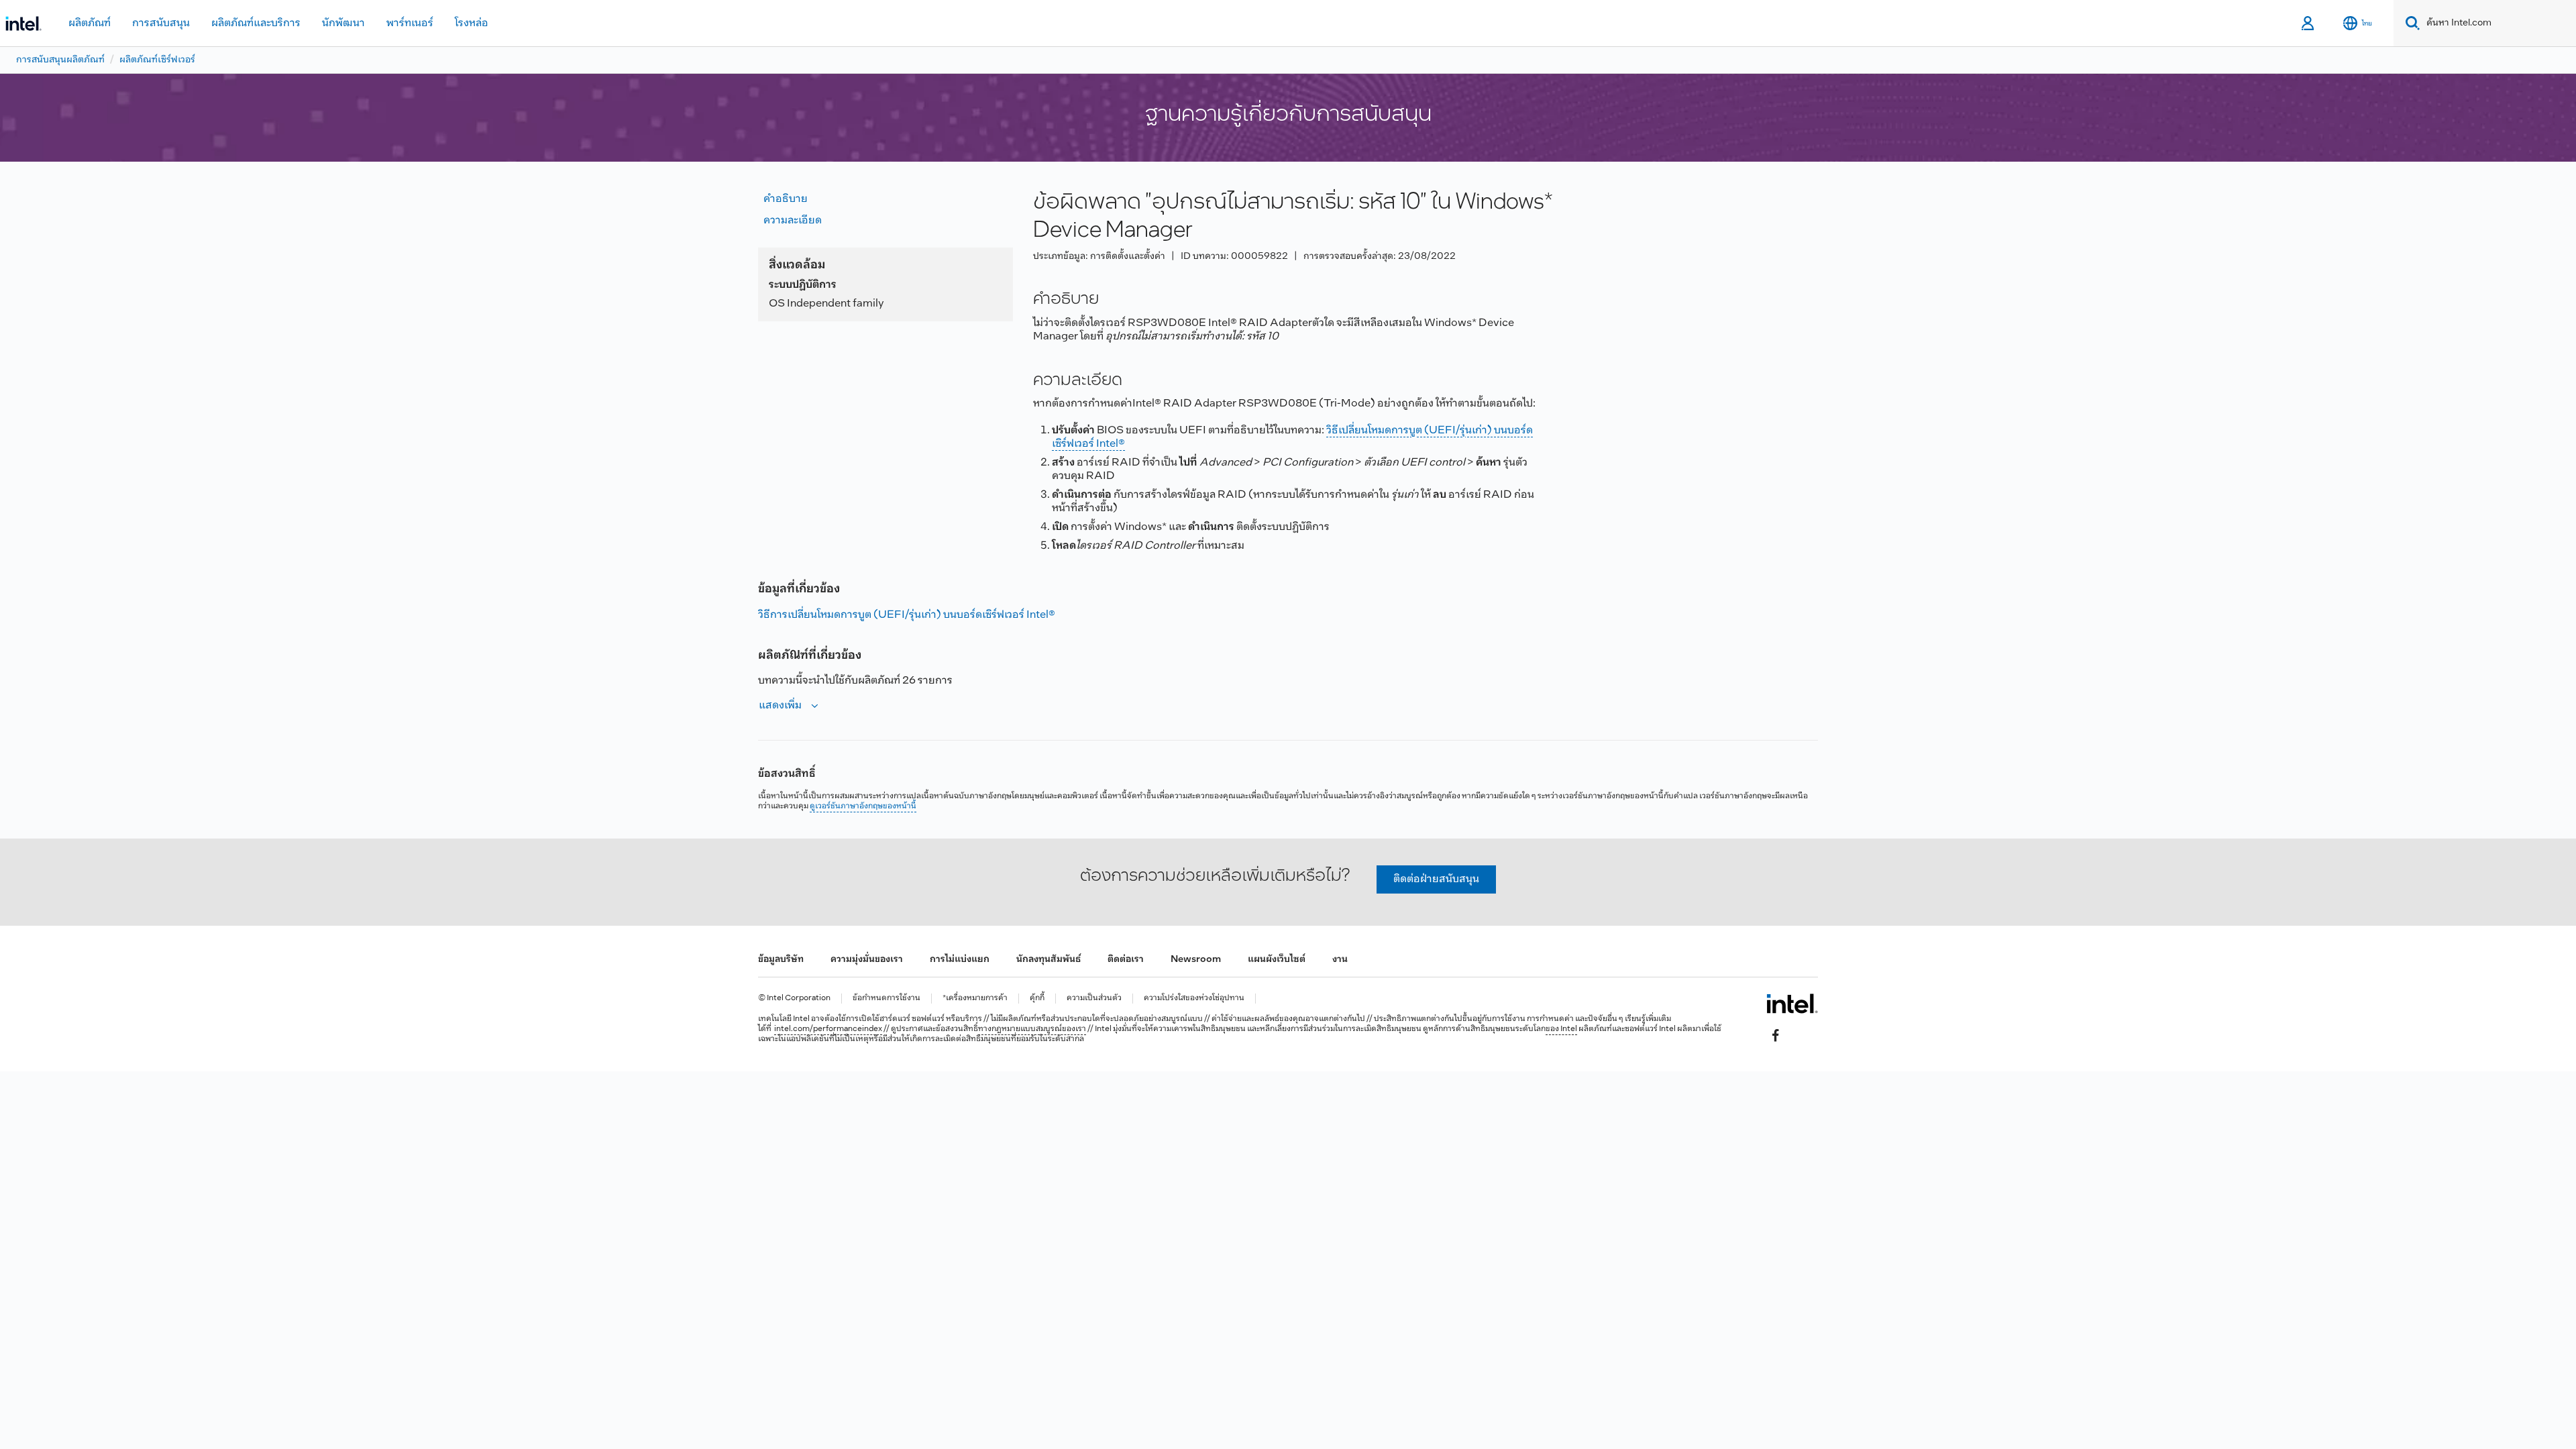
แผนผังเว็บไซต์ (1277, 960)
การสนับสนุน (161, 23)
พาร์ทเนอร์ (410, 23)
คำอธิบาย (786, 199)
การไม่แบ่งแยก (960, 960)
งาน (1340, 960)
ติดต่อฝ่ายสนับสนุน (1436, 879)
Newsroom (1196, 960)
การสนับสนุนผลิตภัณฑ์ (60, 60)
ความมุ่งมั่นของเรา (867, 960)
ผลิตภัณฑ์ (90, 23)
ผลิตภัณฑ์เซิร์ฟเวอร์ (157, 60)
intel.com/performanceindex (828, 1029)
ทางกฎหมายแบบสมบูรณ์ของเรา (1032, 1029)
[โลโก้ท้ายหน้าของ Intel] (1792, 1004)
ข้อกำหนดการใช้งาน (887, 999)
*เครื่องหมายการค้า (975, 999)
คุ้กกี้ (1037, 999)
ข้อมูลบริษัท (781, 960)
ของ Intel (1561, 1029)
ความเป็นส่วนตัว (1094, 999)
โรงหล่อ (472, 23)
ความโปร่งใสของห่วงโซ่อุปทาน (1194, 999)
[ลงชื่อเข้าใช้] (2309, 23)
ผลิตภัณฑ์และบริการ (256, 23)
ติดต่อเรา (1126, 960)
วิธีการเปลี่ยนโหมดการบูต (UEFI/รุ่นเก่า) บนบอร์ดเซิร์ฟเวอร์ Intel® (907, 615)
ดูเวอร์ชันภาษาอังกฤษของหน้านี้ (863, 806)
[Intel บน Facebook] (1776, 1035)
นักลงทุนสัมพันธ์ (1049, 960)
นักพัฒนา (343, 23)
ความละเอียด (793, 220)
